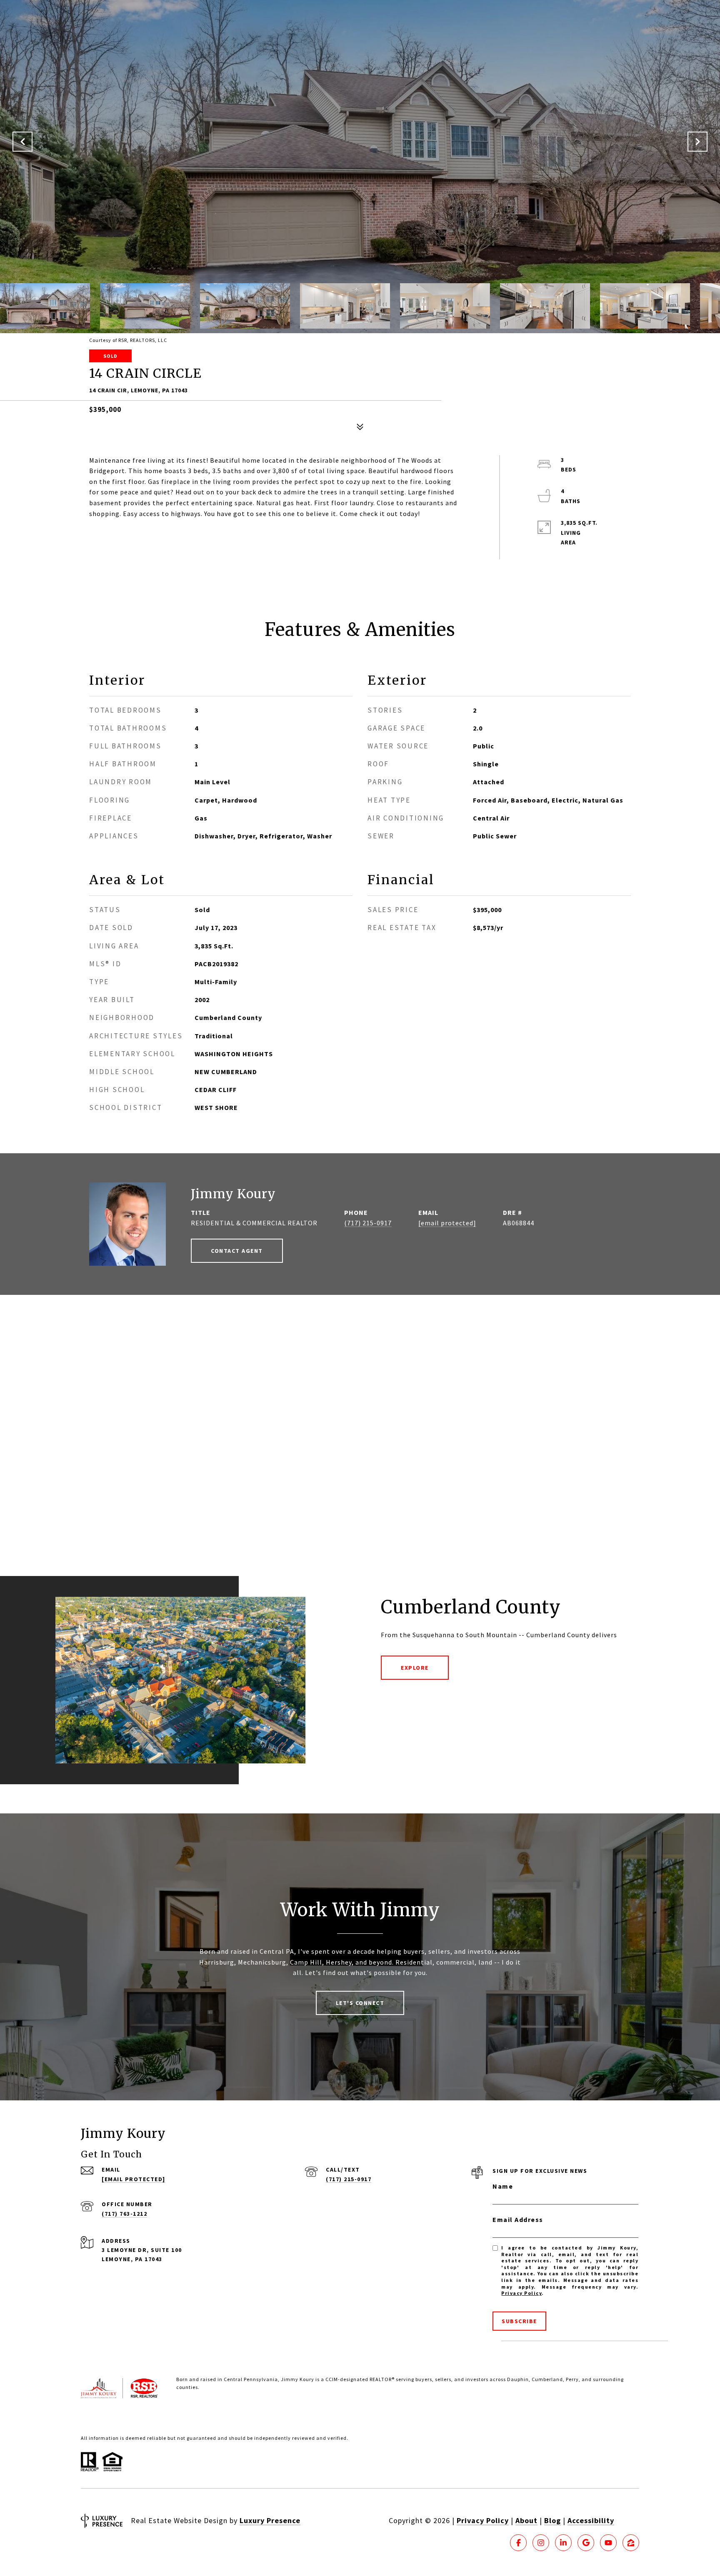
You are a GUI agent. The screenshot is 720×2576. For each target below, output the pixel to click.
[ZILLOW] (631, 2543)
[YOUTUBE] (608, 2543)
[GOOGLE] (586, 2543)
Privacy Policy (521, 2293)
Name (503, 2186)
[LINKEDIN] (563, 2543)
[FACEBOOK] (518, 2543)
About (526, 2520)
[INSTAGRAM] (541, 2543)
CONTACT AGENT (237, 1251)
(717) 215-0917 (368, 1223)
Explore (415, 1668)
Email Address (518, 2219)
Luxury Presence (270, 2520)
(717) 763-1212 (124, 2214)
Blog (552, 2520)
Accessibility (591, 2520)
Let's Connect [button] (360, 2003)
